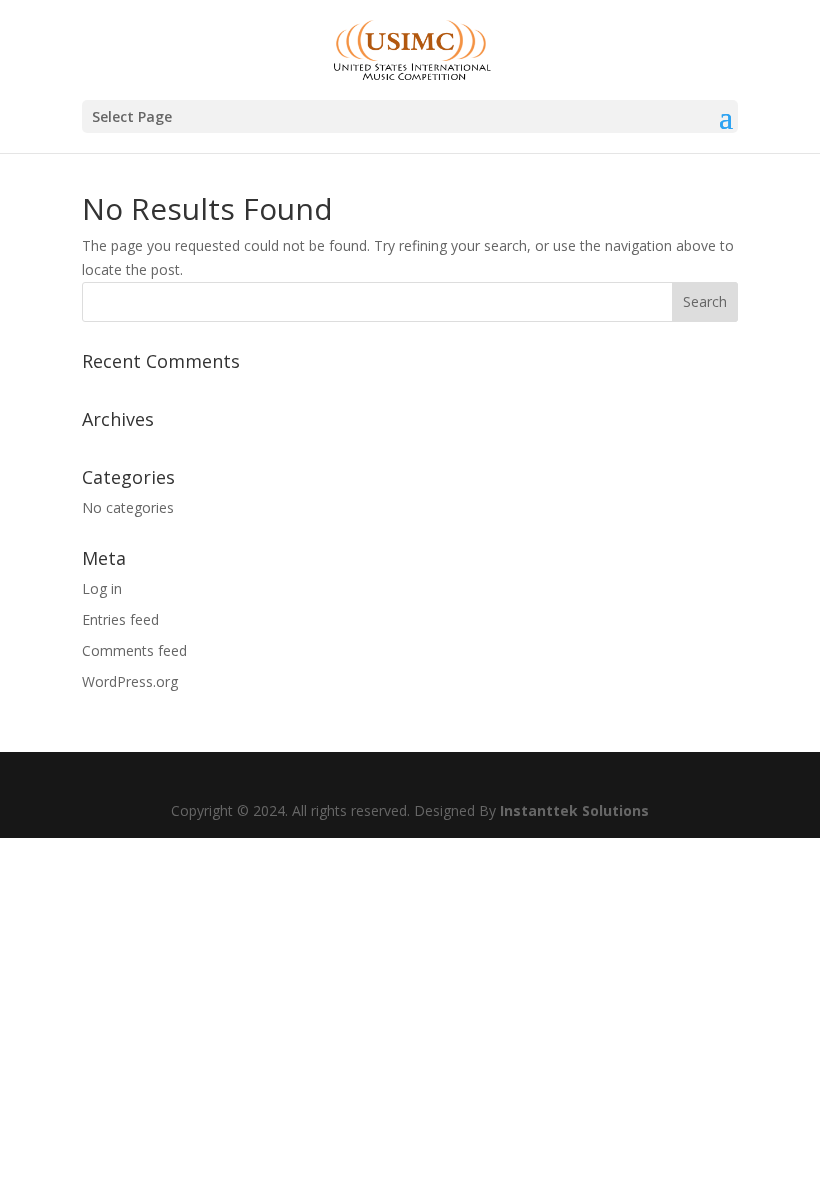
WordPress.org (130, 681)
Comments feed (134, 650)
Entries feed (120, 619)
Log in (102, 588)
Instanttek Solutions (574, 810)
